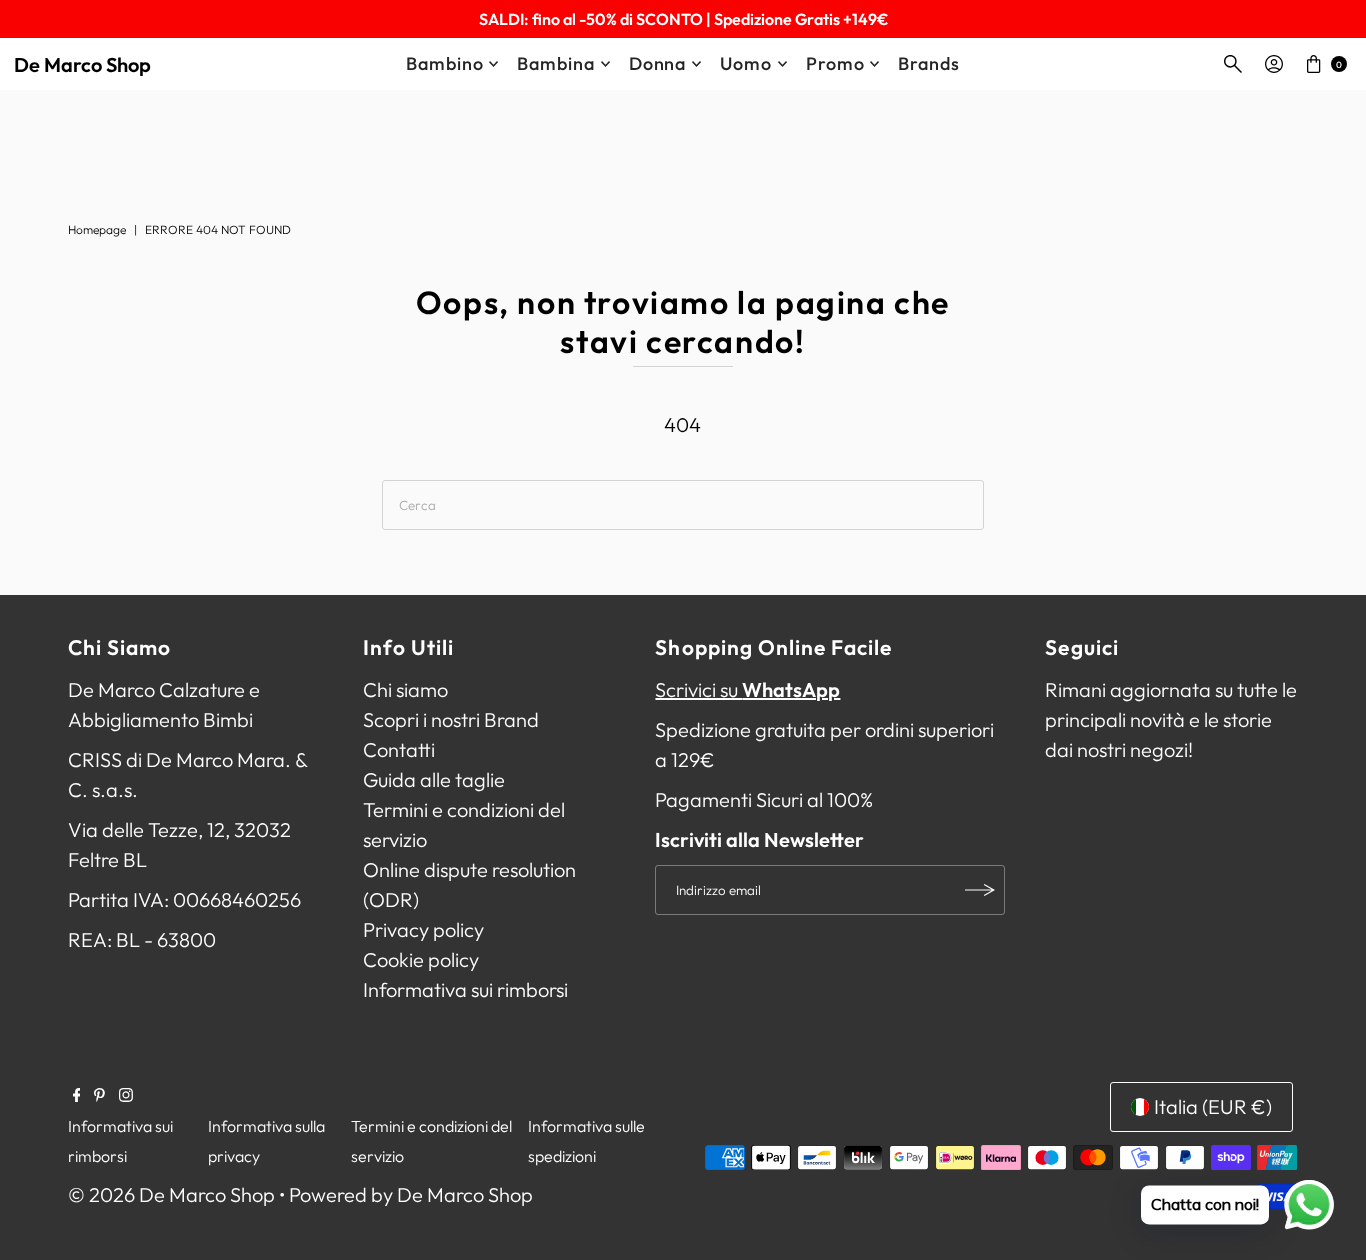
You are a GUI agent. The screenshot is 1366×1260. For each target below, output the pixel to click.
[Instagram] (126, 1095)
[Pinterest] (99, 1095)
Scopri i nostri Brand (451, 719)
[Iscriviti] (980, 890)
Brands (928, 63)
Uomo (746, 63)
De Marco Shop (82, 64)
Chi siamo (405, 689)
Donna (658, 63)
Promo (835, 63)
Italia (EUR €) (1213, 1106)
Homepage (97, 229)
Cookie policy (421, 959)
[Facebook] (77, 1095)
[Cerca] (1233, 64)
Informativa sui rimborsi (465, 989)
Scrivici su (747, 689)
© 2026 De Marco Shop (171, 1194)
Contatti (399, 749)
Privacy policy (423, 929)
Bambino (444, 63)
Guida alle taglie (434, 779)
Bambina (555, 63)
